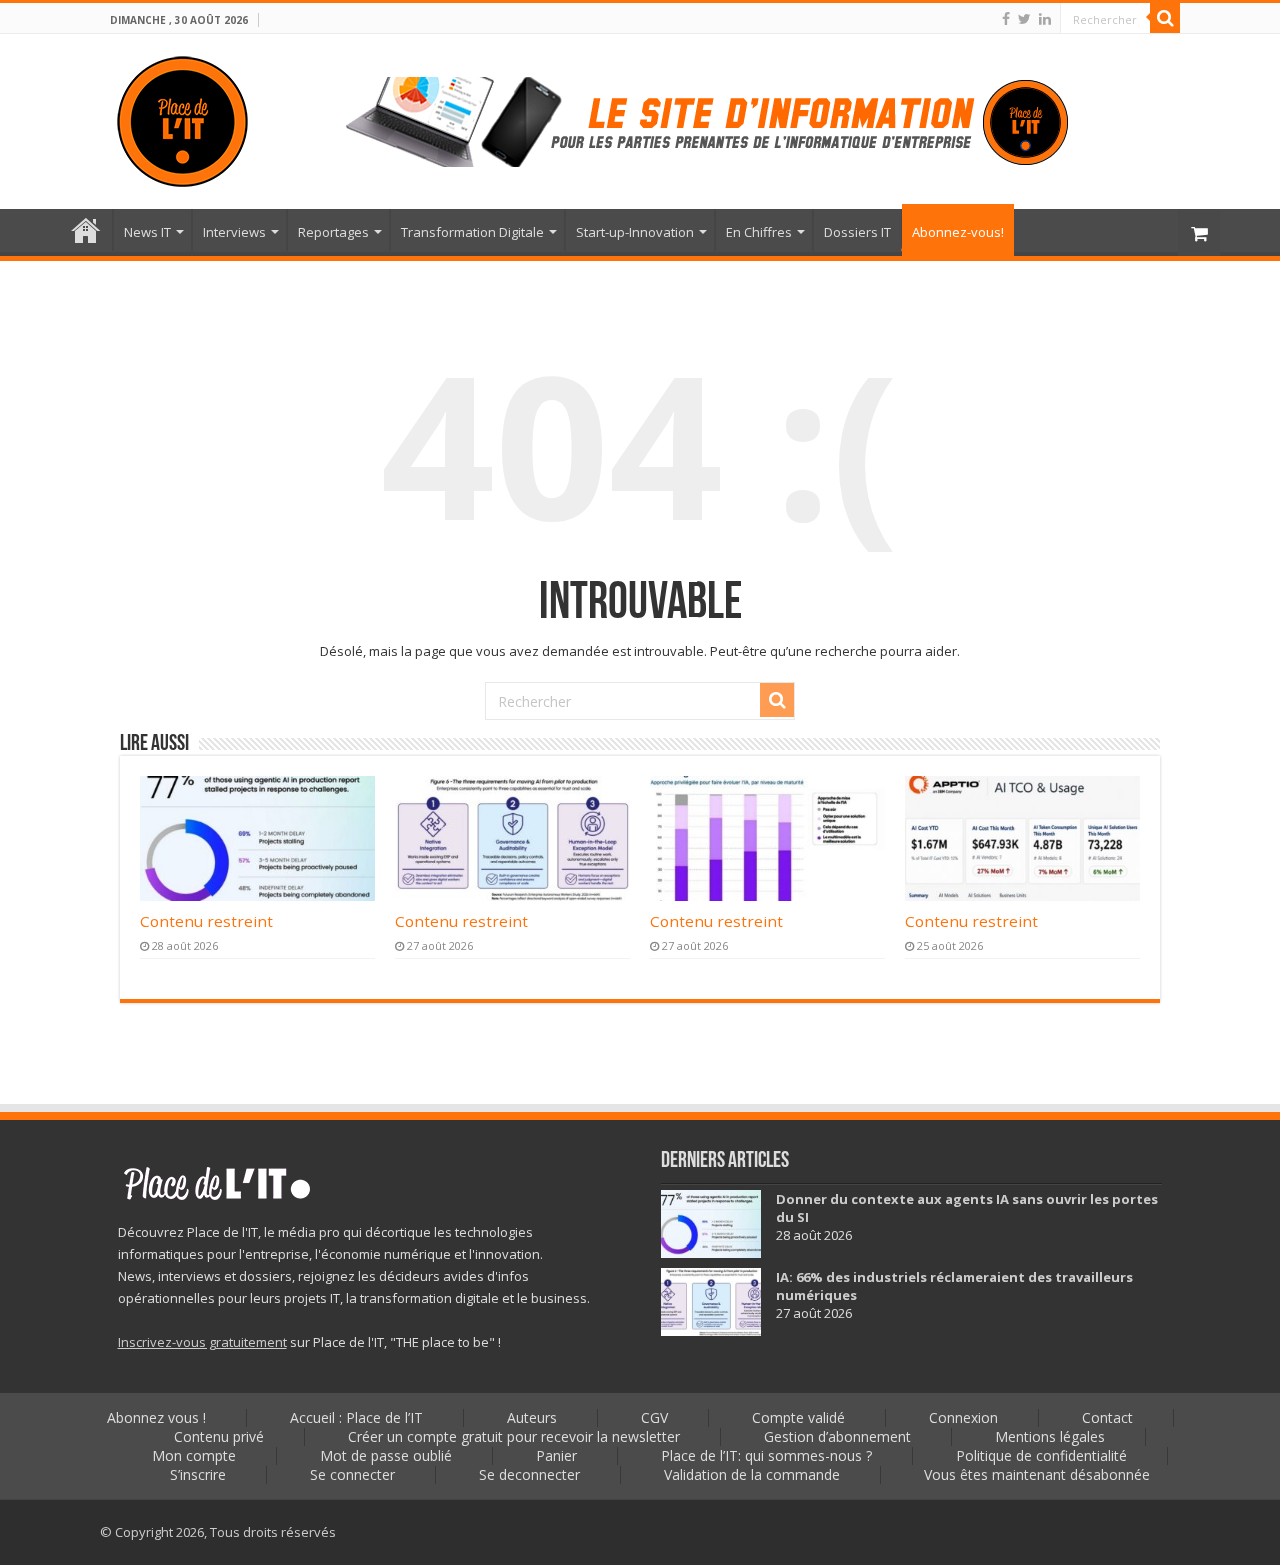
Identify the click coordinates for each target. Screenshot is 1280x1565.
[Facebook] (1006, 19)
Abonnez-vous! (958, 232)
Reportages (333, 232)
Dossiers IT (857, 232)
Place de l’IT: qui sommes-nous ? (766, 1455)
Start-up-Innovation (635, 232)
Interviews (234, 232)
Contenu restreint (206, 921)
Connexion (963, 1417)
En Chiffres (759, 232)
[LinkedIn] (1045, 19)
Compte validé (798, 1417)
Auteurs (532, 1417)
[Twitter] (1024, 19)
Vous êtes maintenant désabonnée (1037, 1474)
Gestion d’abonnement (837, 1436)
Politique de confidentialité (1041, 1455)
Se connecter (352, 1474)
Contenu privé (219, 1436)
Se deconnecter (529, 1474)
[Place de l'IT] (182, 118)
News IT (147, 232)
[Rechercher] (1165, 18)
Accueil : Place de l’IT (86, 230)
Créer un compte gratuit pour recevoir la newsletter (514, 1436)
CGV (654, 1417)
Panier (556, 1455)
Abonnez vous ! (156, 1417)
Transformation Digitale (472, 232)
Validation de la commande (752, 1474)
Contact (1107, 1417)
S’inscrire (198, 1474)
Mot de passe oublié (386, 1455)
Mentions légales (1050, 1436)
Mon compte (194, 1455)
